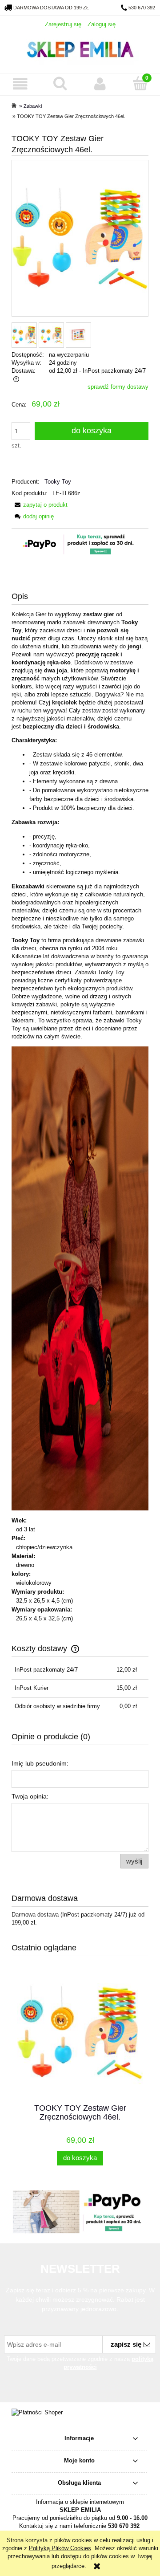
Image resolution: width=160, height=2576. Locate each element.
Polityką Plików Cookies (60, 2548)
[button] (20, 84)
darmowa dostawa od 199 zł (51, 8)
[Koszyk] (140, 83)
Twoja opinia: (30, 1796)
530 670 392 (142, 8)
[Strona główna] (80, 48)
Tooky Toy (58, 482)
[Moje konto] (100, 84)
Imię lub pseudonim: (40, 1763)
